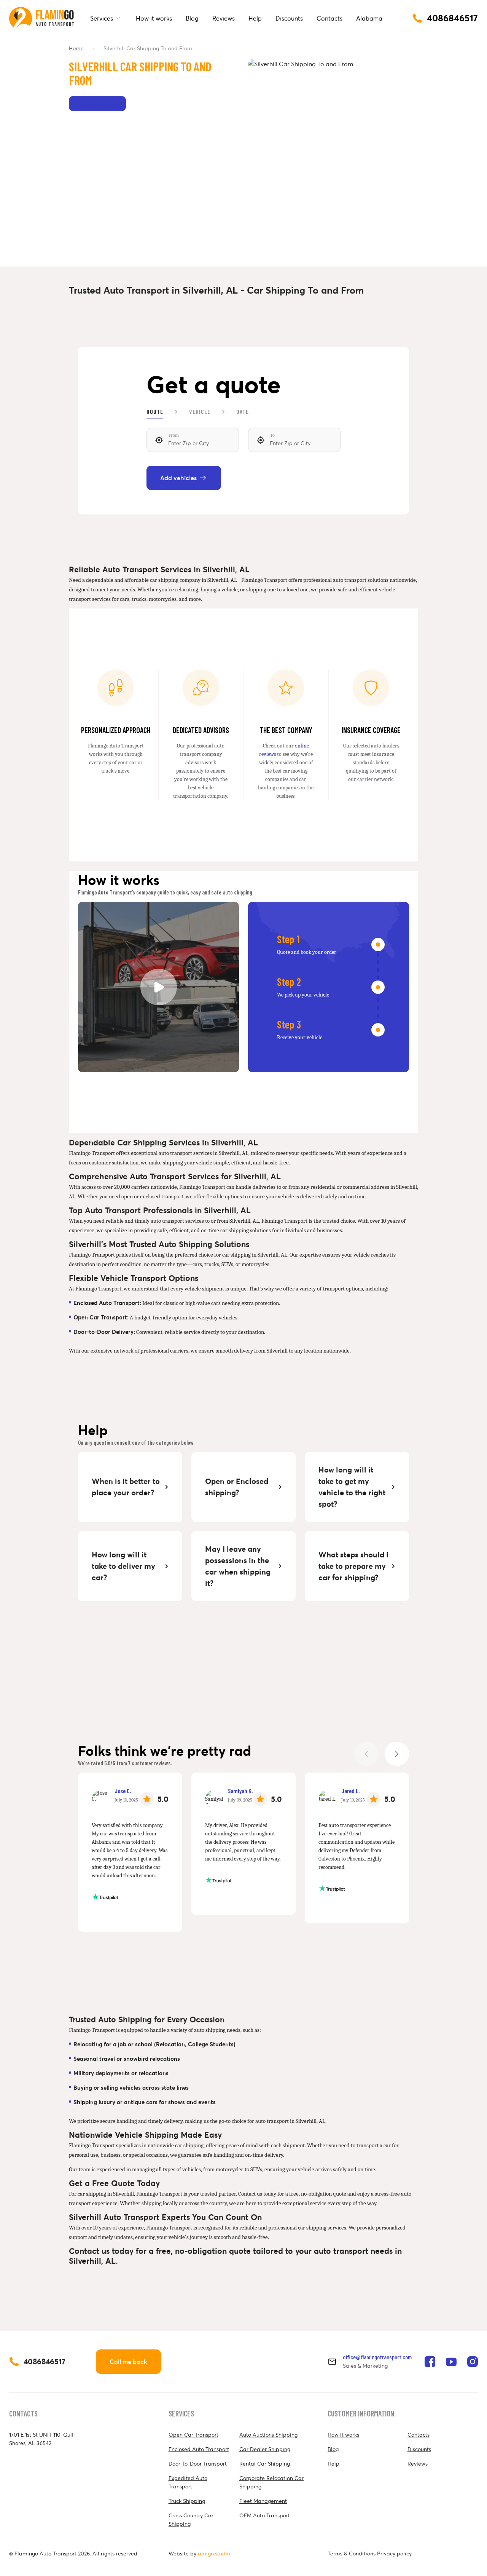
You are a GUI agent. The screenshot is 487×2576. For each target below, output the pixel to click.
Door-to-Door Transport (198, 2464)
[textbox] (193, 440)
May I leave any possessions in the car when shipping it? (238, 1566)
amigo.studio (214, 2554)
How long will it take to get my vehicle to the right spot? (352, 1487)
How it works (154, 18)
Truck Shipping (187, 2501)
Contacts (329, 18)
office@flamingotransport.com (377, 2357)
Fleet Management (263, 2501)
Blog (192, 18)
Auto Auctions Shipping (268, 2435)
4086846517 (45, 2362)
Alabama (369, 18)
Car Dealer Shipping (265, 2449)
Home (76, 48)
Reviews (224, 18)
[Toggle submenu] (118, 18)
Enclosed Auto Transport (199, 2449)
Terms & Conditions (352, 2554)
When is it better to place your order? (126, 1487)
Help (255, 18)
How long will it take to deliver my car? (123, 1566)
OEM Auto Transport (265, 2515)
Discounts (289, 18)
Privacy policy (394, 2554)
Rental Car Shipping (265, 2464)
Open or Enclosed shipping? (237, 1487)
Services (102, 18)
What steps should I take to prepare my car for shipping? (353, 1566)
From (174, 435)
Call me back (128, 2362)
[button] (397, 1754)
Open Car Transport (193, 2435)
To (272, 435)
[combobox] (193, 440)
